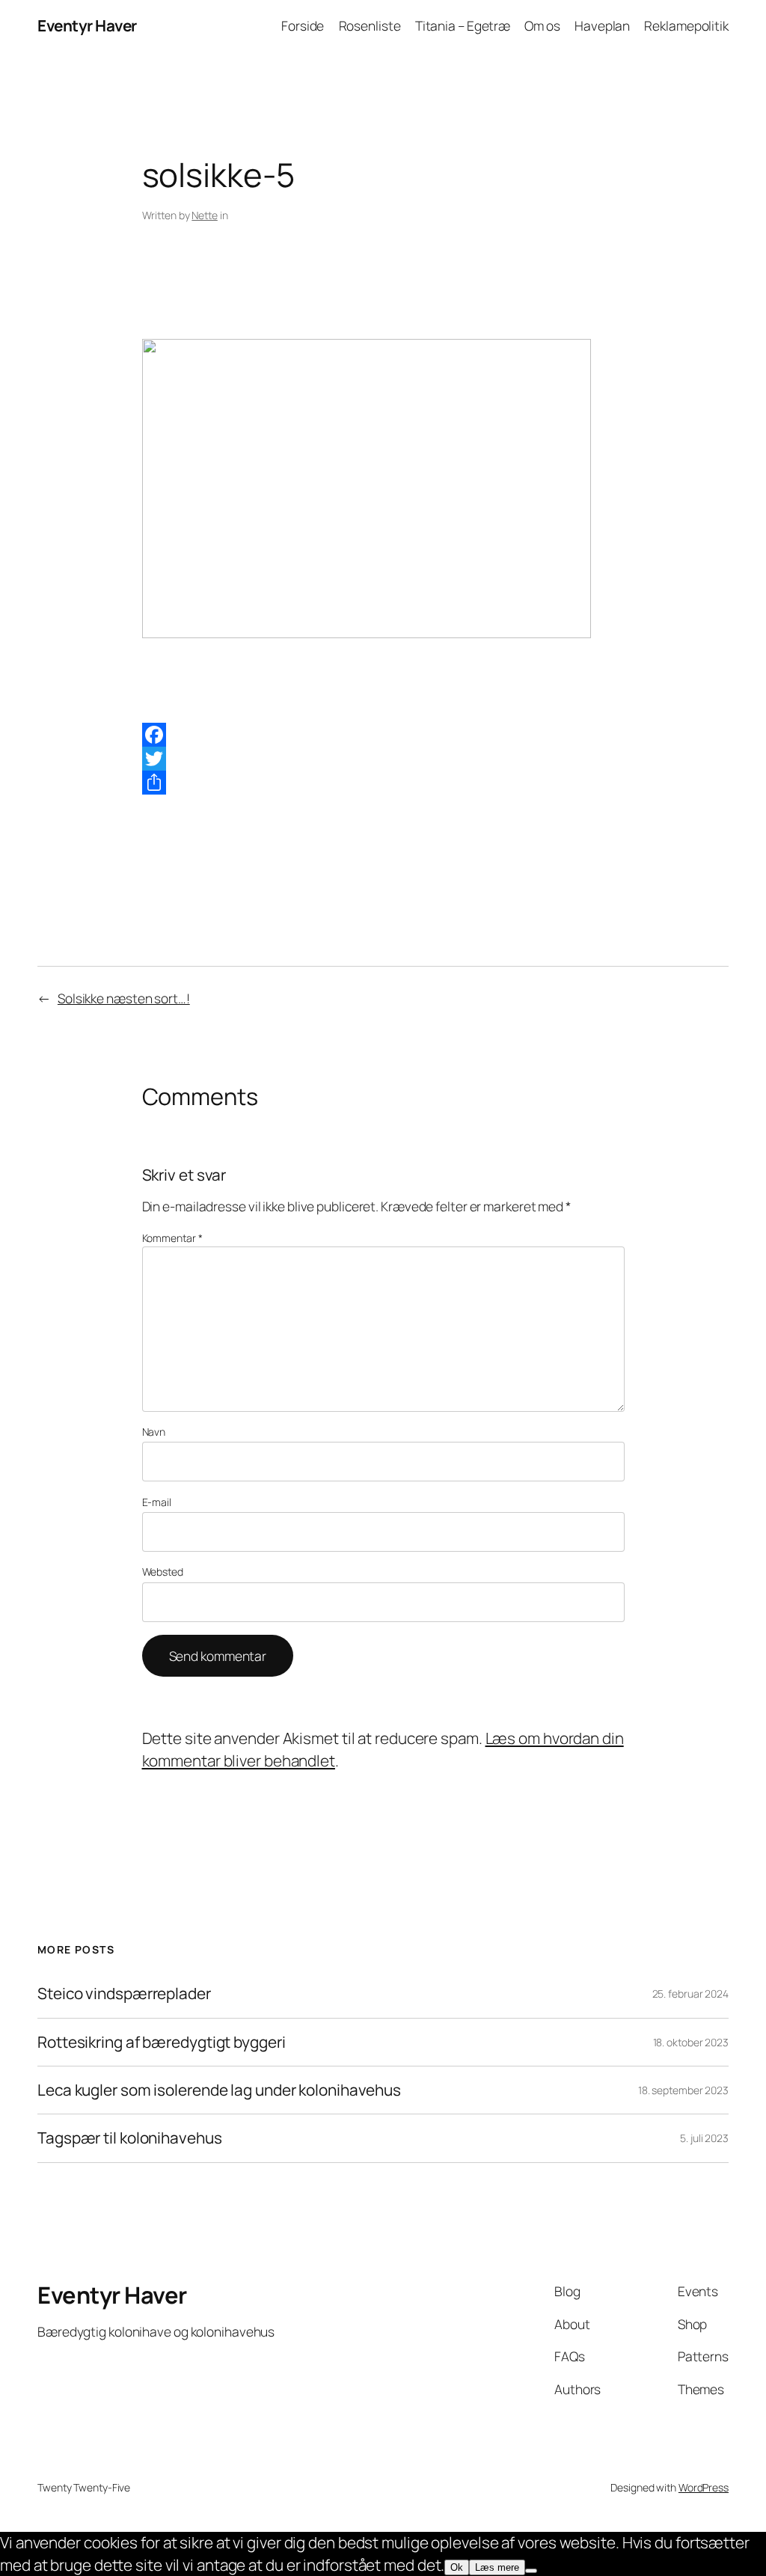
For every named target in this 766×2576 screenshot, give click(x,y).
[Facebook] (383, 735)
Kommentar (172, 1238)
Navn (154, 1432)
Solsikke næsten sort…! (124, 998)
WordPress (704, 2487)
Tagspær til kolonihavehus (130, 2138)
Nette (205, 215)
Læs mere (497, 2567)
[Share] (383, 783)
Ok (457, 2567)
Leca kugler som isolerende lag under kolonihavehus (219, 2090)
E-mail (157, 1502)
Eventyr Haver (87, 25)
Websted (163, 1572)
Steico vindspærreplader (124, 1994)
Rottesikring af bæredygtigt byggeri (162, 2042)
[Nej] (531, 2571)
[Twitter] (383, 759)
